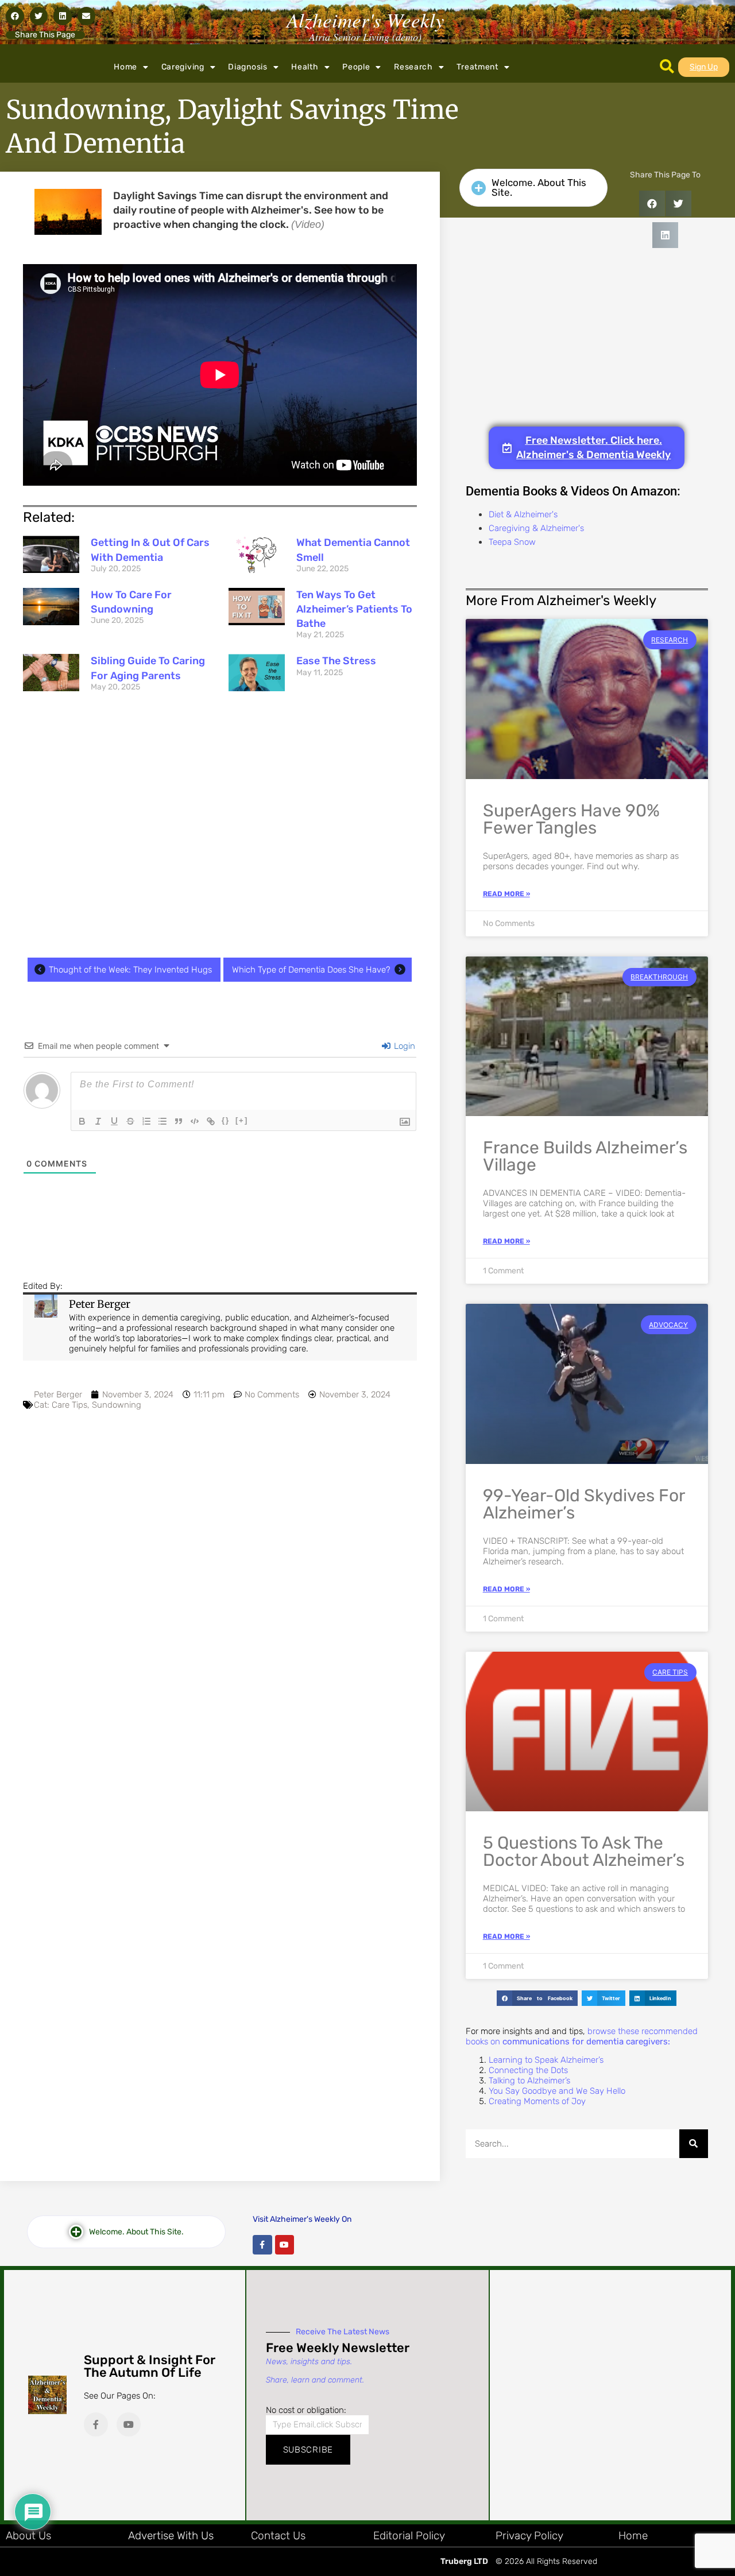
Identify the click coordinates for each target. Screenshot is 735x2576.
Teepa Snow (512, 542)
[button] (15, 16)
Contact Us (278, 2536)
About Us (28, 2536)
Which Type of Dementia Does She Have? (311, 970)
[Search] (694, 2144)
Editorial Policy (409, 2536)
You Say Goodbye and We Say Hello (557, 2091)
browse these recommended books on (582, 2036)
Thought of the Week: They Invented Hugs (130, 970)
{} (226, 1120)
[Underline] (114, 1121)
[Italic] (98, 1121)
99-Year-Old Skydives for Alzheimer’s (584, 1504)
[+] (242, 1120)
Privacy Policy (529, 2536)
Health (305, 67)
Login (403, 1046)
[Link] (211, 1121)
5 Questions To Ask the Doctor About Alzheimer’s (584, 1851)
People (356, 67)
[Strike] (130, 1121)
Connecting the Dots (528, 2070)
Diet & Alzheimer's (523, 514)
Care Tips (69, 1405)
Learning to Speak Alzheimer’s (546, 2060)
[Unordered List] (163, 1121)
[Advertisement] (220, 828)
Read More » (506, 894)
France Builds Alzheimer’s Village (585, 1156)
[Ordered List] (146, 1121)
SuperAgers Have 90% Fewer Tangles (571, 819)
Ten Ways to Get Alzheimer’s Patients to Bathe (354, 609)
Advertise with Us (171, 2536)
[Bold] (82, 1121)
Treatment (477, 67)
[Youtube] (285, 2245)
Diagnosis (247, 67)
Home (125, 67)
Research (413, 67)
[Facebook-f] (262, 2245)
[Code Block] (195, 1121)
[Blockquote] (179, 1121)
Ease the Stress (336, 661)
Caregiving (183, 67)
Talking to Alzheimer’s (529, 2081)
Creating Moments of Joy (537, 2101)
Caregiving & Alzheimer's (536, 528)
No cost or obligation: (306, 2410)
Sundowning (117, 1405)
